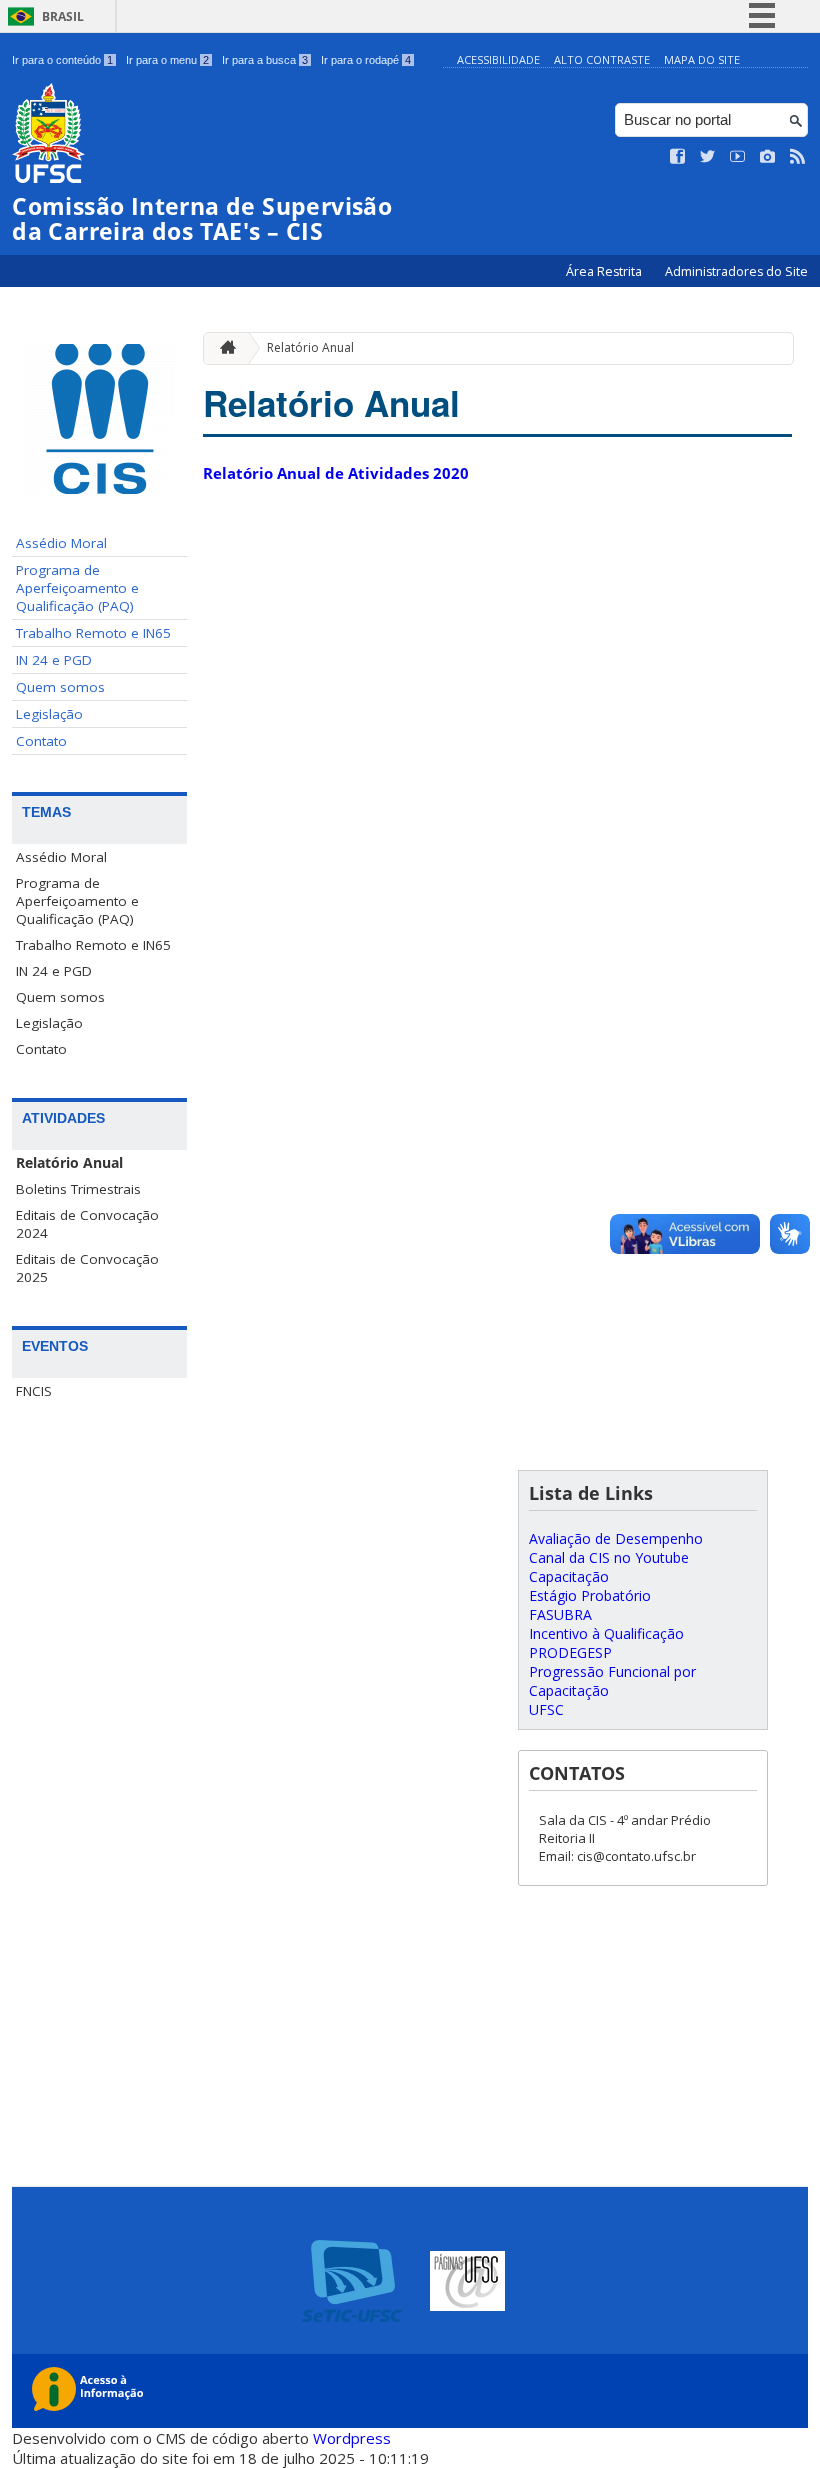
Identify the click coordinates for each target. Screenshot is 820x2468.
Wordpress (352, 2438)
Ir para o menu (167, 60)
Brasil (63, 16)
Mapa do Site (702, 59)
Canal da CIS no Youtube (609, 1557)
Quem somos (60, 687)
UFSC (546, 1709)
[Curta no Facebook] (678, 157)
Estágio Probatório (590, 1595)
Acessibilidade (498, 59)
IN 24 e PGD (54, 660)
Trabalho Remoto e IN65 (93, 633)
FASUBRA (560, 1614)
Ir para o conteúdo (62, 60)
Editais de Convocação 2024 (87, 1224)
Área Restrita (605, 271)
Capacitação (569, 1576)
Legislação (49, 714)
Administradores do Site (736, 271)
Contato (41, 741)
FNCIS (34, 1391)
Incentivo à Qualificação (606, 1633)
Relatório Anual (69, 1163)
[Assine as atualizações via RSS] (798, 157)
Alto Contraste (602, 59)
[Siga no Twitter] (708, 157)
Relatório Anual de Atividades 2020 (336, 473)
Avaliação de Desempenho (616, 1538)
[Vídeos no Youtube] (738, 157)
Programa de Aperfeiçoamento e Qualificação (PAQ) (77, 588)
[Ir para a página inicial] (223, 348)
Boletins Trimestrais (78, 1189)
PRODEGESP (570, 1652)
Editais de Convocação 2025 (87, 1268)
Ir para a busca (265, 60)
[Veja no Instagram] (768, 157)
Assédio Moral (61, 543)
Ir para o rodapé (366, 60)
